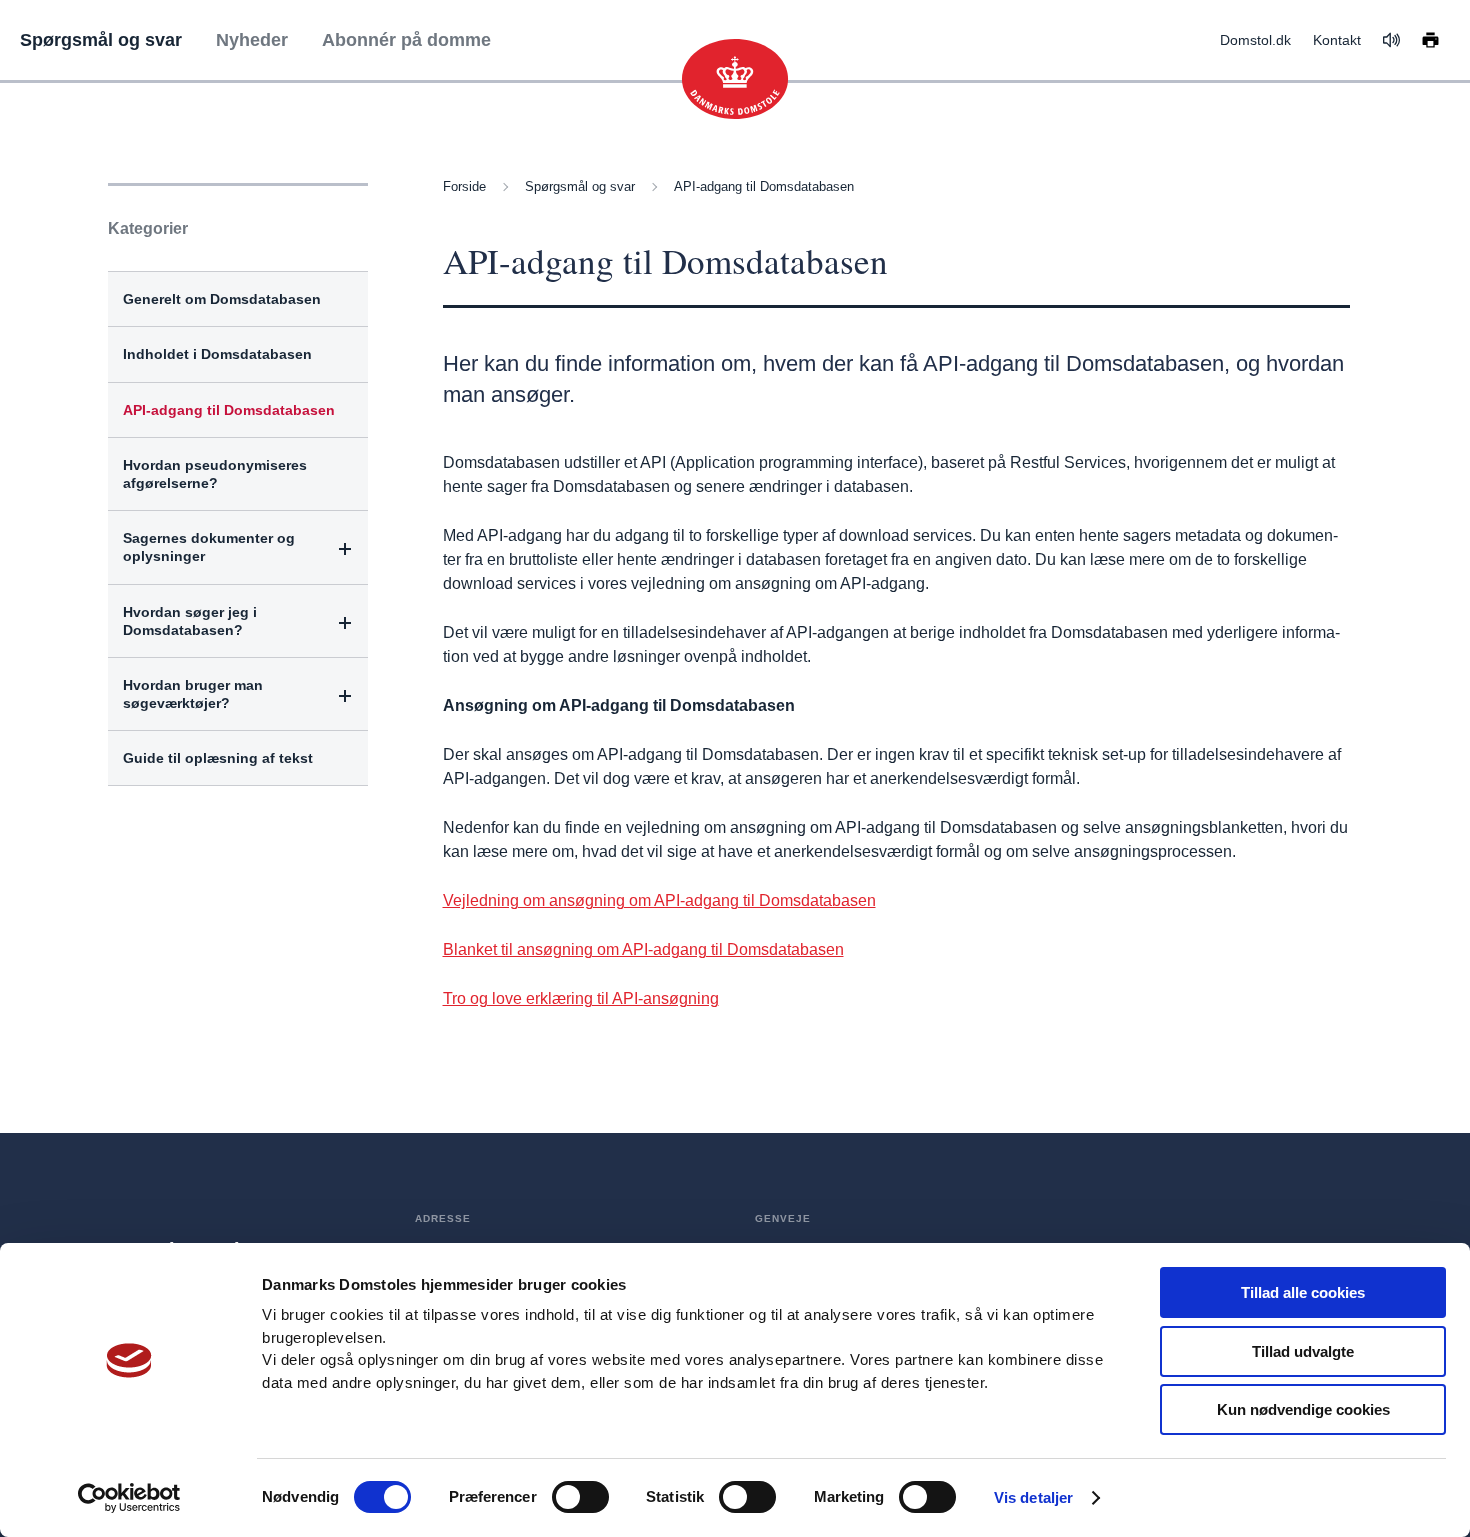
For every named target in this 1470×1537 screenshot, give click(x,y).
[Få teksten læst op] (1391, 40)
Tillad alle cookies (1303, 1292)
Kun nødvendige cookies (1303, 1409)
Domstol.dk (1255, 40)
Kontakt (1337, 40)
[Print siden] (1430, 39)
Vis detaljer (1033, 1497)
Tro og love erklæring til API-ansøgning (581, 998)
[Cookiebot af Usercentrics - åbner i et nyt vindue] (129, 1498)
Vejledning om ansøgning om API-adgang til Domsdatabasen (659, 900)
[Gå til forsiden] (735, 79)
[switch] (580, 1497)
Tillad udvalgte (1303, 1351)
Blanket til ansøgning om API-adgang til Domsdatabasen (643, 949)
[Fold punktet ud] (345, 548)
